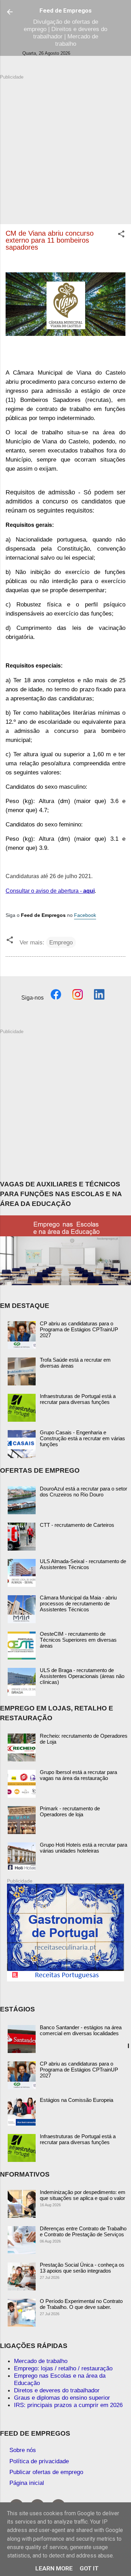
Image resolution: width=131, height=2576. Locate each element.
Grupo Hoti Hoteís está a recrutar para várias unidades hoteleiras (83, 1848)
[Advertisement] (65, 146)
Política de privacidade (39, 2461)
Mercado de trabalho (41, 2361)
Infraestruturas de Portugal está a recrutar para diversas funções (78, 1399)
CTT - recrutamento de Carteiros (77, 1525)
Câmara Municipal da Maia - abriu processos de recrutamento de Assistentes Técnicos (78, 1603)
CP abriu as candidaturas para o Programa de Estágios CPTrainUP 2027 (79, 1329)
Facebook (85, 915)
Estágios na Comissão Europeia (77, 2100)
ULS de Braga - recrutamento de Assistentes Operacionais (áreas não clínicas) (82, 1676)
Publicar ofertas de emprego (46, 2472)
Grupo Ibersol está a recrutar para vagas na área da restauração (78, 1775)
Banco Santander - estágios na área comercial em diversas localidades (81, 2030)
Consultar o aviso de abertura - (50, 891)
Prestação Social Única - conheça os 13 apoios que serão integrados (82, 2268)
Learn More (54, 2568)
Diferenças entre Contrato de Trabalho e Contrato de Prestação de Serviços (83, 2231)
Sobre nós (23, 2450)
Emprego (61, 942)
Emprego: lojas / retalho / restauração (63, 2368)
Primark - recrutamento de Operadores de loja (70, 1811)
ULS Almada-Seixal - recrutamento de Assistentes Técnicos (83, 1564)
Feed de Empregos (65, 10)
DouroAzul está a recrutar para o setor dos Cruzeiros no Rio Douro (83, 1492)
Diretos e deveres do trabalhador (57, 2390)
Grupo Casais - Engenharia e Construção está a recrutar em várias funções (82, 1438)
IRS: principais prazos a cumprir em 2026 (68, 2405)
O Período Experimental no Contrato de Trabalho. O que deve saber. (81, 2304)
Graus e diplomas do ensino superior (62, 2398)
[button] (121, 235)
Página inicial (27, 2483)
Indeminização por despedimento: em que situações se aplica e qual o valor (83, 2195)
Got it (89, 2568)
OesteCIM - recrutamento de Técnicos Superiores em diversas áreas (78, 1640)
